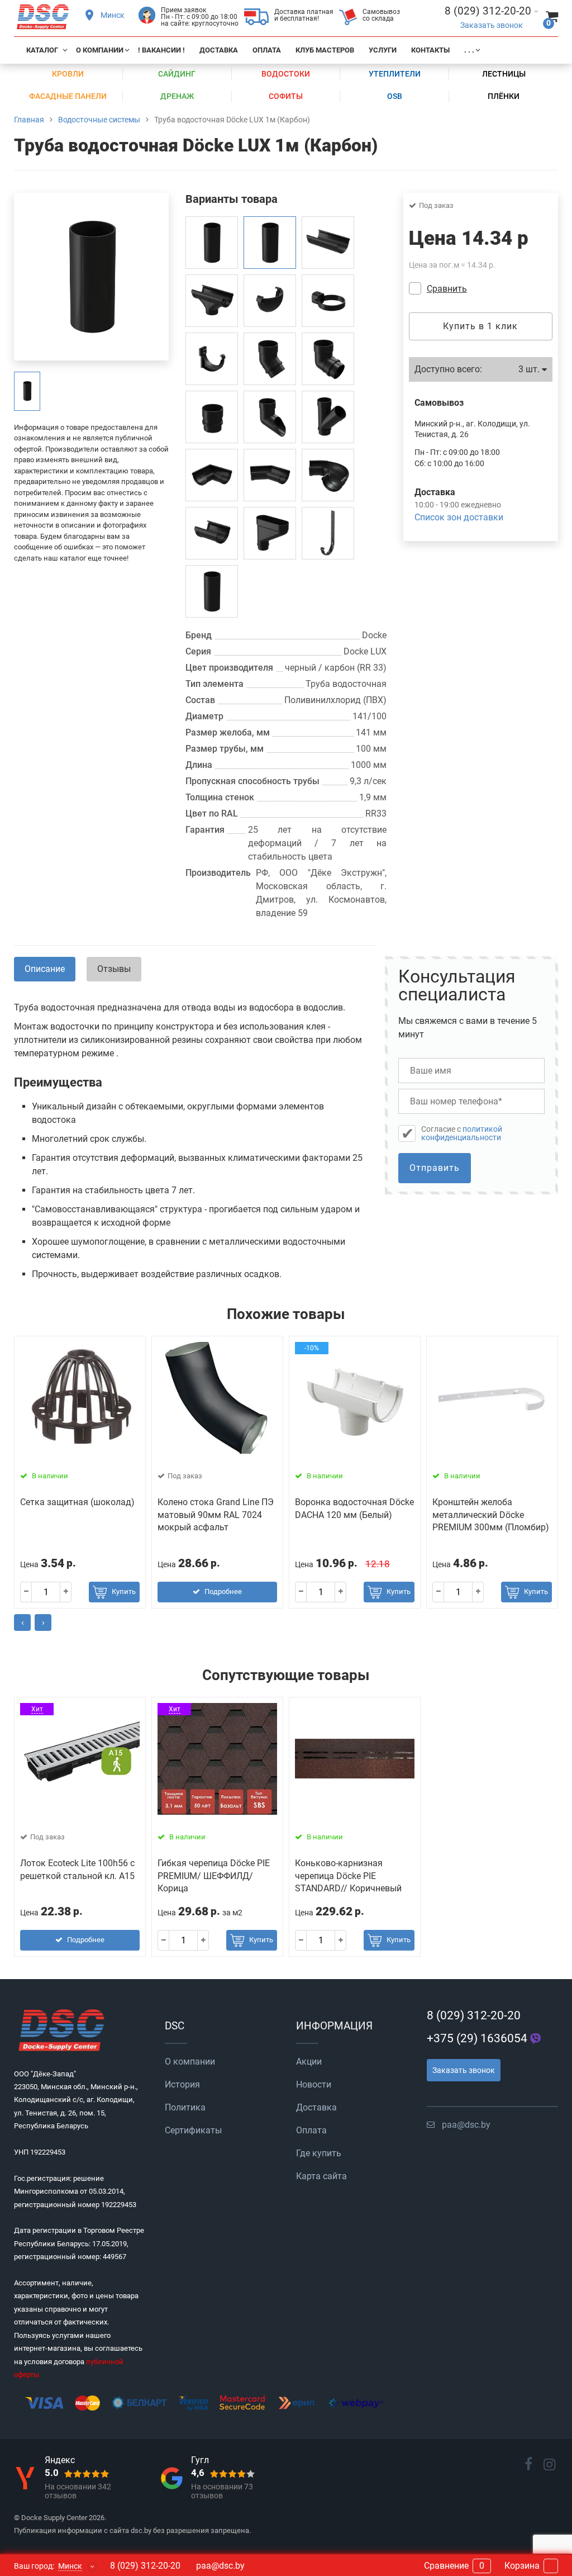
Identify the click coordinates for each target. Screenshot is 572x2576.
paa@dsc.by (466, 2125)
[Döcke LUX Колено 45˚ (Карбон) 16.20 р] (328, 359)
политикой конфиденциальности (462, 1133)
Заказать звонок (492, 25)
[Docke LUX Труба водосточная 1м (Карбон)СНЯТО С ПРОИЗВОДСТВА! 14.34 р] (270, 243)
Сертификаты (193, 2130)
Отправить (435, 1168)
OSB (395, 96)
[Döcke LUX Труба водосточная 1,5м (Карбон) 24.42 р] (212, 591)
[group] (27, 391)
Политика (185, 2107)
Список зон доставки (459, 517)
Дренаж (177, 96)
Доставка (219, 50)
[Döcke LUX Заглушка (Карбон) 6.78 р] (270, 301)
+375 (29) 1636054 (477, 2038)
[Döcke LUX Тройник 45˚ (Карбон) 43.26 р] (328, 417)
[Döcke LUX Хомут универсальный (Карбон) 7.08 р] (328, 301)
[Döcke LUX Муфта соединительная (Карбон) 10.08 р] (212, 417)
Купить (124, 1591)
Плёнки (504, 96)
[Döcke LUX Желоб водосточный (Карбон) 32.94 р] (328, 243)
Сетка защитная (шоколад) (77, 1502)
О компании (100, 50)
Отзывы (114, 969)
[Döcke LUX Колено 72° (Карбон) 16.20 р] (270, 359)
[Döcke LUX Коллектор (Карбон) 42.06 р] (270, 533)
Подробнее (223, 1591)
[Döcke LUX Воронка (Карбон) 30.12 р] (212, 301)
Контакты (430, 50)
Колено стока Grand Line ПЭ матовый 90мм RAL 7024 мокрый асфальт (216, 1515)
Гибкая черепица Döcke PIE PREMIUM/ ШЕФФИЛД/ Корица (214, 1876)
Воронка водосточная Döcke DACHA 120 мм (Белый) (354, 1508)
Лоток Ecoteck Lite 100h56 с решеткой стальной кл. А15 (77, 1869)
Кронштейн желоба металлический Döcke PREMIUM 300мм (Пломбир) (491, 1515)
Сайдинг (177, 74)
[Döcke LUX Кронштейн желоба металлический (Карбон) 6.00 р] (328, 533)
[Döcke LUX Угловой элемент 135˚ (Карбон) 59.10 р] (270, 475)
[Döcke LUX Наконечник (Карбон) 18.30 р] (270, 417)
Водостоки (286, 74)
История (182, 2084)
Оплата (267, 50)
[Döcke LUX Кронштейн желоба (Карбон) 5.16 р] (212, 359)
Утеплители (395, 74)
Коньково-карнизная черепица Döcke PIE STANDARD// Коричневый (348, 1876)
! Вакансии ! (161, 50)
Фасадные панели (68, 96)
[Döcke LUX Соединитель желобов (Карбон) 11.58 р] (212, 533)
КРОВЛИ (68, 74)
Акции (309, 2062)
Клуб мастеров (325, 50)
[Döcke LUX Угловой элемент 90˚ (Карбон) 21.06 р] (212, 475)
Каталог (42, 50)
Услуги (383, 50)
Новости (314, 2084)
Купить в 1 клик (480, 326)
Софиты (286, 96)
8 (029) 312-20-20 (474, 2015)
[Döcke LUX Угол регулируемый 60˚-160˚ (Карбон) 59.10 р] (328, 475)
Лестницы (504, 74)
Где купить (319, 2153)
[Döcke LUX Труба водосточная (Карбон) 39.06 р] (212, 243)
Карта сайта (321, 2176)
